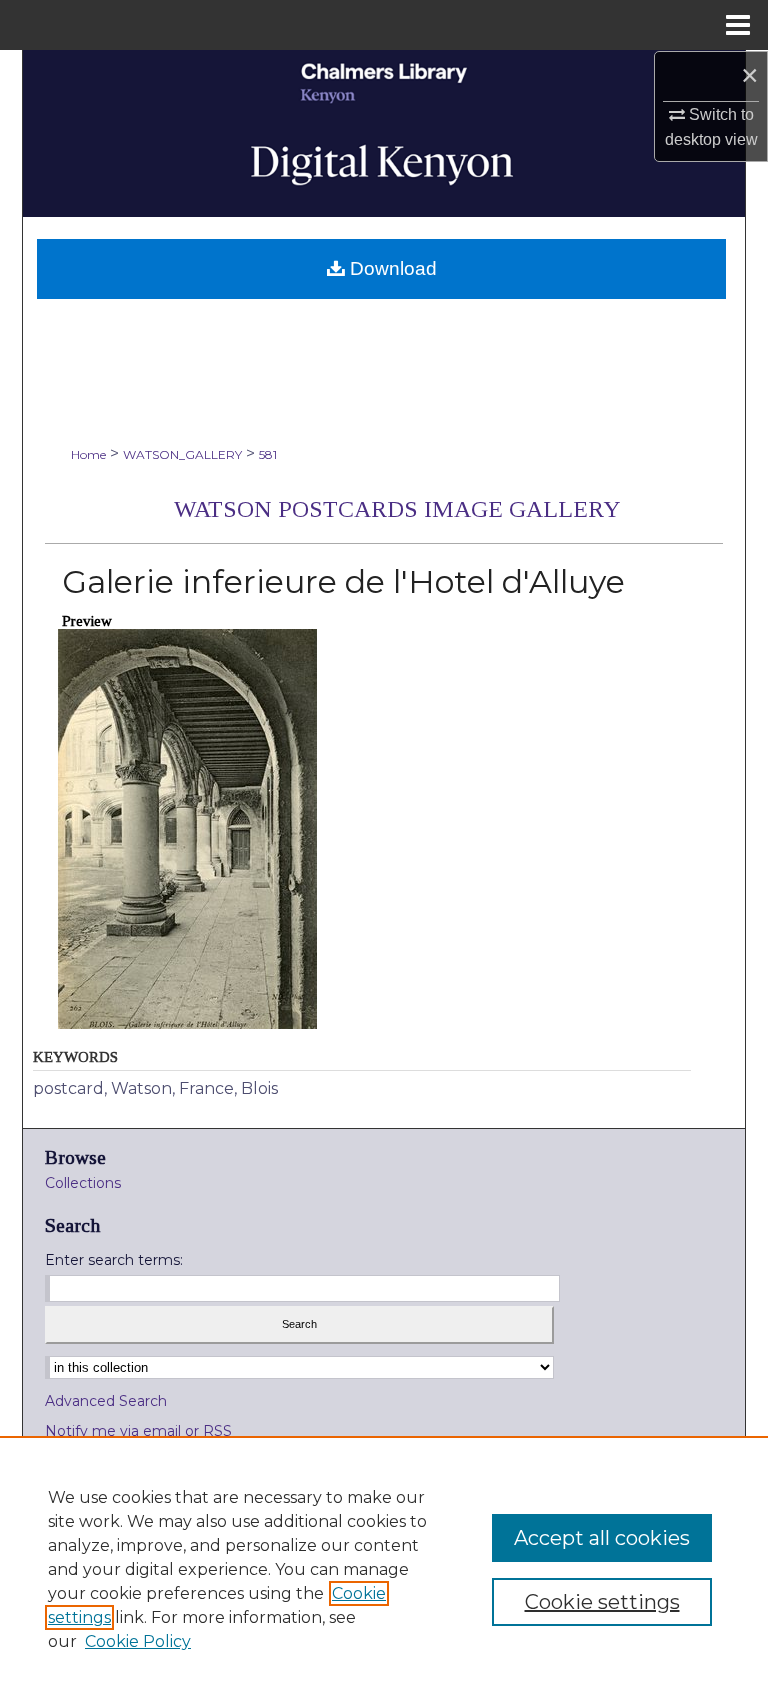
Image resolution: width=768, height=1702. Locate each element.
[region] (384, 1569)
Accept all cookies (602, 1538)
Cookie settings (602, 1602)
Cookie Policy (138, 1641)
